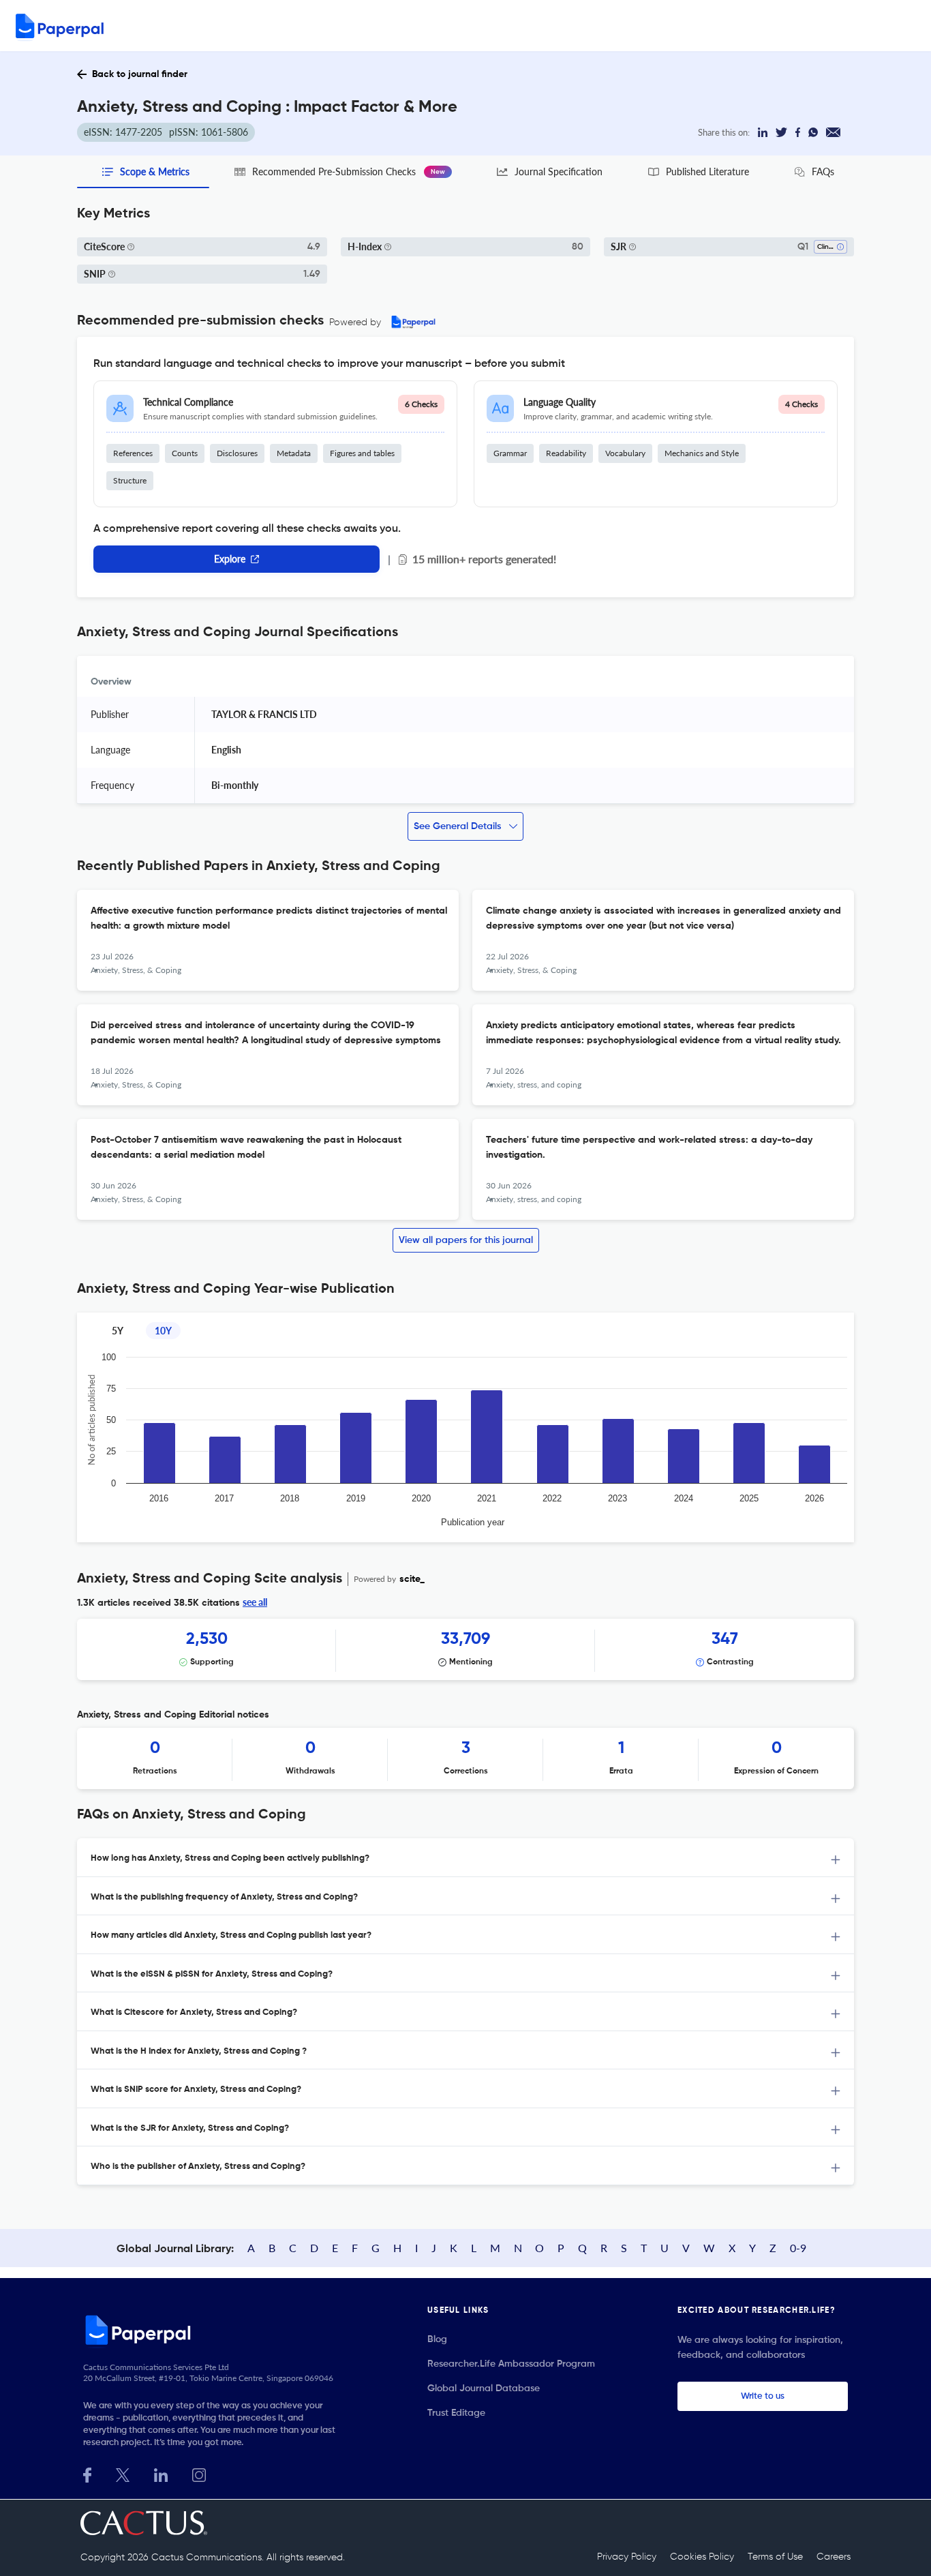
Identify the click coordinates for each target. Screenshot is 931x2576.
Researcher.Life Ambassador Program (511, 2364)
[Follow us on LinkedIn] (161, 2473)
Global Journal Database (484, 2388)
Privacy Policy (627, 2557)
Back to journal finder (140, 74)
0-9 (798, 2248)
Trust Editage (456, 2413)
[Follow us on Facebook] (87, 2473)
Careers (834, 2557)
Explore (230, 559)
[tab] (465, 1858)
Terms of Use (775, 2557)
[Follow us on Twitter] (123, 2473)
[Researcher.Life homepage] (214, 2330)
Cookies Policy (702, 2557)
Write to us (763, 2396)
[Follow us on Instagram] (199, 2473)
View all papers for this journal (466, 1240)
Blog (437, 2339)
